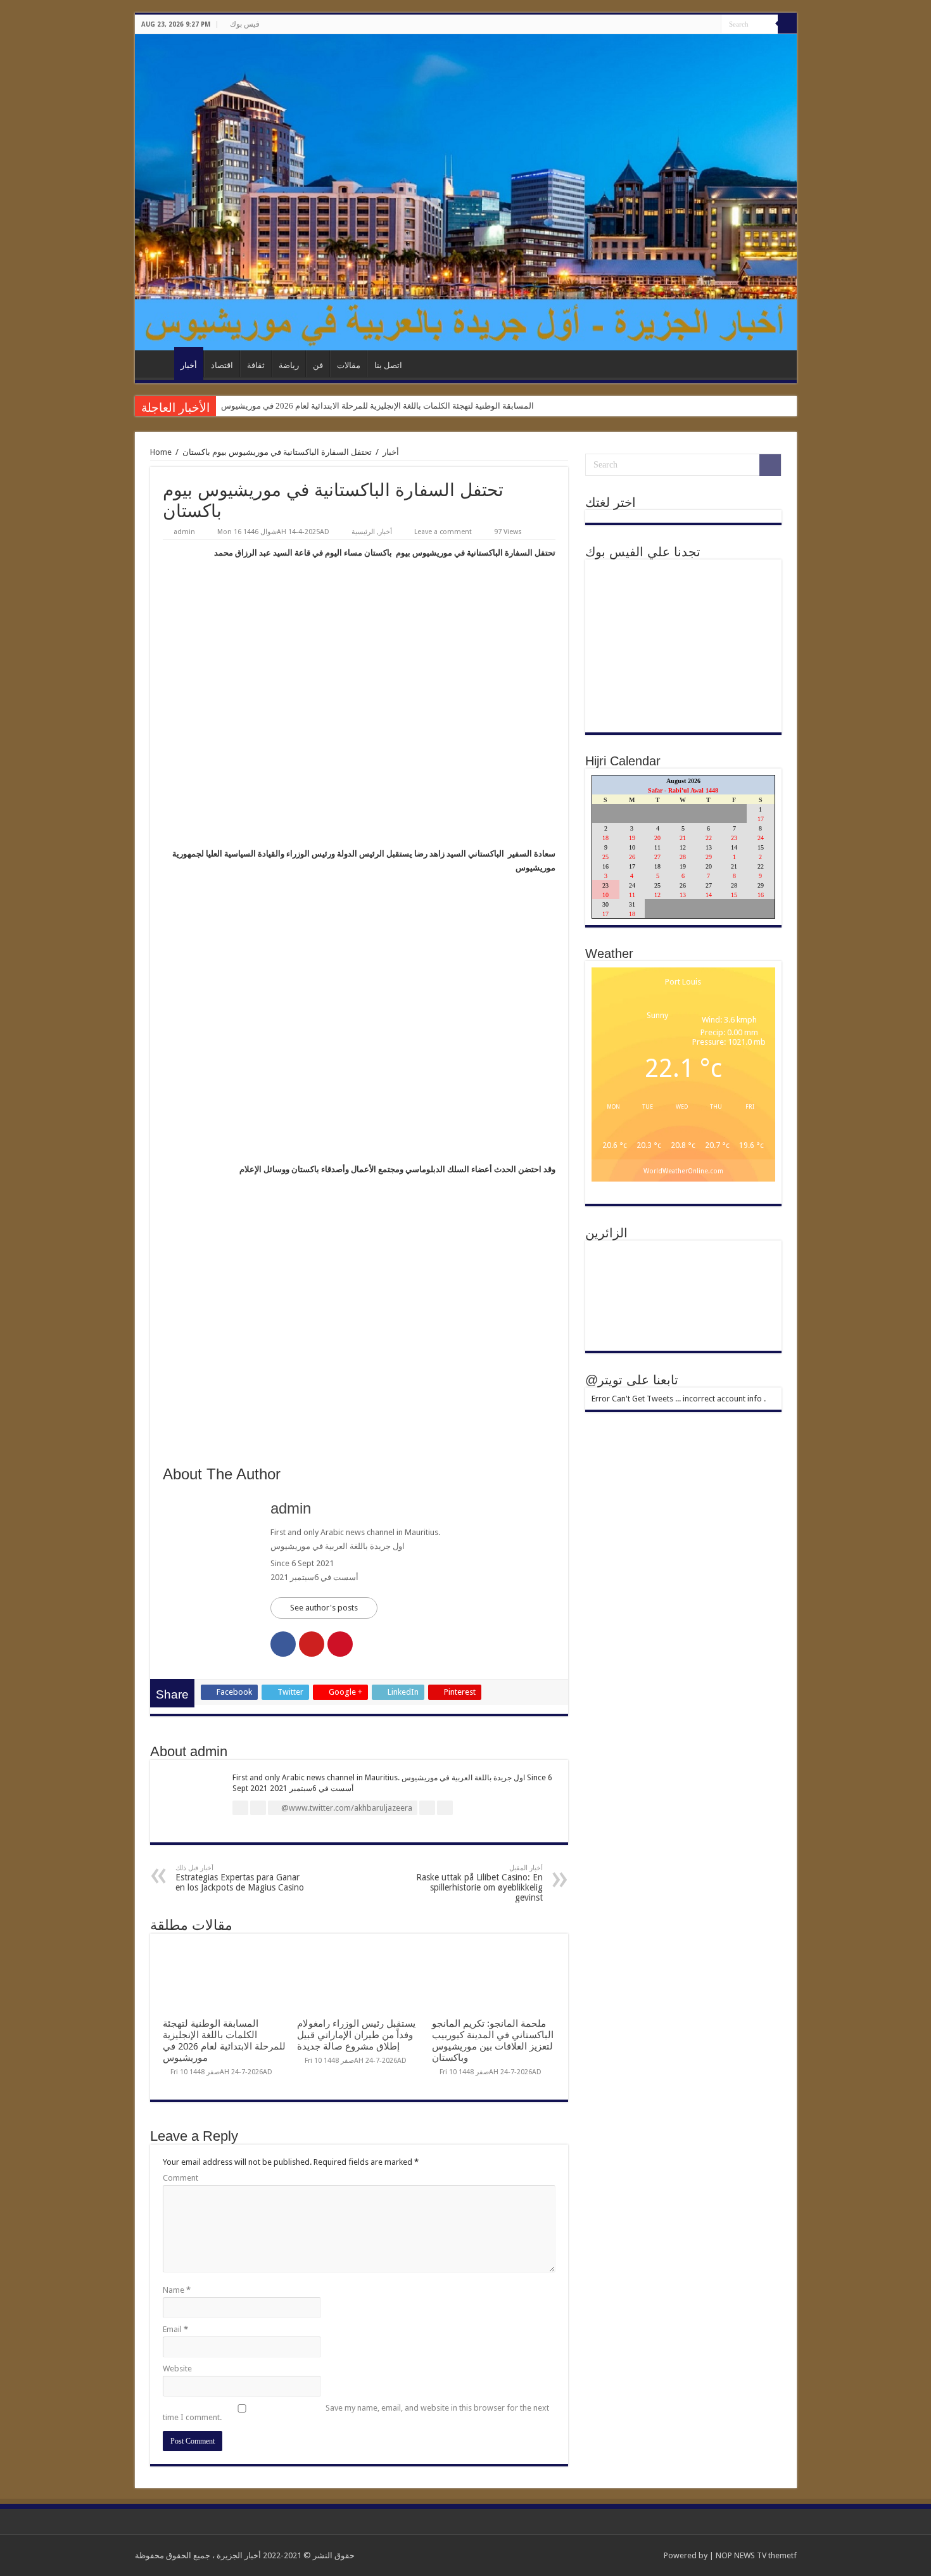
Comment (180, 2178)
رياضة (289, 365)
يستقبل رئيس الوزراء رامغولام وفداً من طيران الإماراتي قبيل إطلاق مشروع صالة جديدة (356, 2035)
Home (161, 452)
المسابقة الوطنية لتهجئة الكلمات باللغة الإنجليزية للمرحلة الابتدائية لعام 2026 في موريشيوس (377, 406)
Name (177, 2290)
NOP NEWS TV (742, 2555)
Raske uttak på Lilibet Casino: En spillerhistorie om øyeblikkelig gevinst (479, 1883)
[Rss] (700, 25)
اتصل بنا (388, 365)
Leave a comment (443, 532)
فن (318, 365)
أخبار (189, 365)
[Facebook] (712, 25)
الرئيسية (158, 364)
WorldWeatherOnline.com (683, 1171)
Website (177, 2369)
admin (184, 532)
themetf (782, 2555)
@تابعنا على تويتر (632, 1380)
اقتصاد (222, 365)
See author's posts (324, 1608)
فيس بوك (245, 24)
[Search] (787, 24)
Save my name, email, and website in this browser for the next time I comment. (356, 2413)
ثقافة (256, 365)
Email (175, 2329)
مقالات (349, 365)
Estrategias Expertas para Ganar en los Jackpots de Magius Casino (240, 1878)
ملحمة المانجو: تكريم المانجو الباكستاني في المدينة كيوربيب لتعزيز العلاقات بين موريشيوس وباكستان (493, 2041)
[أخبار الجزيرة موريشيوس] (466, 192)
